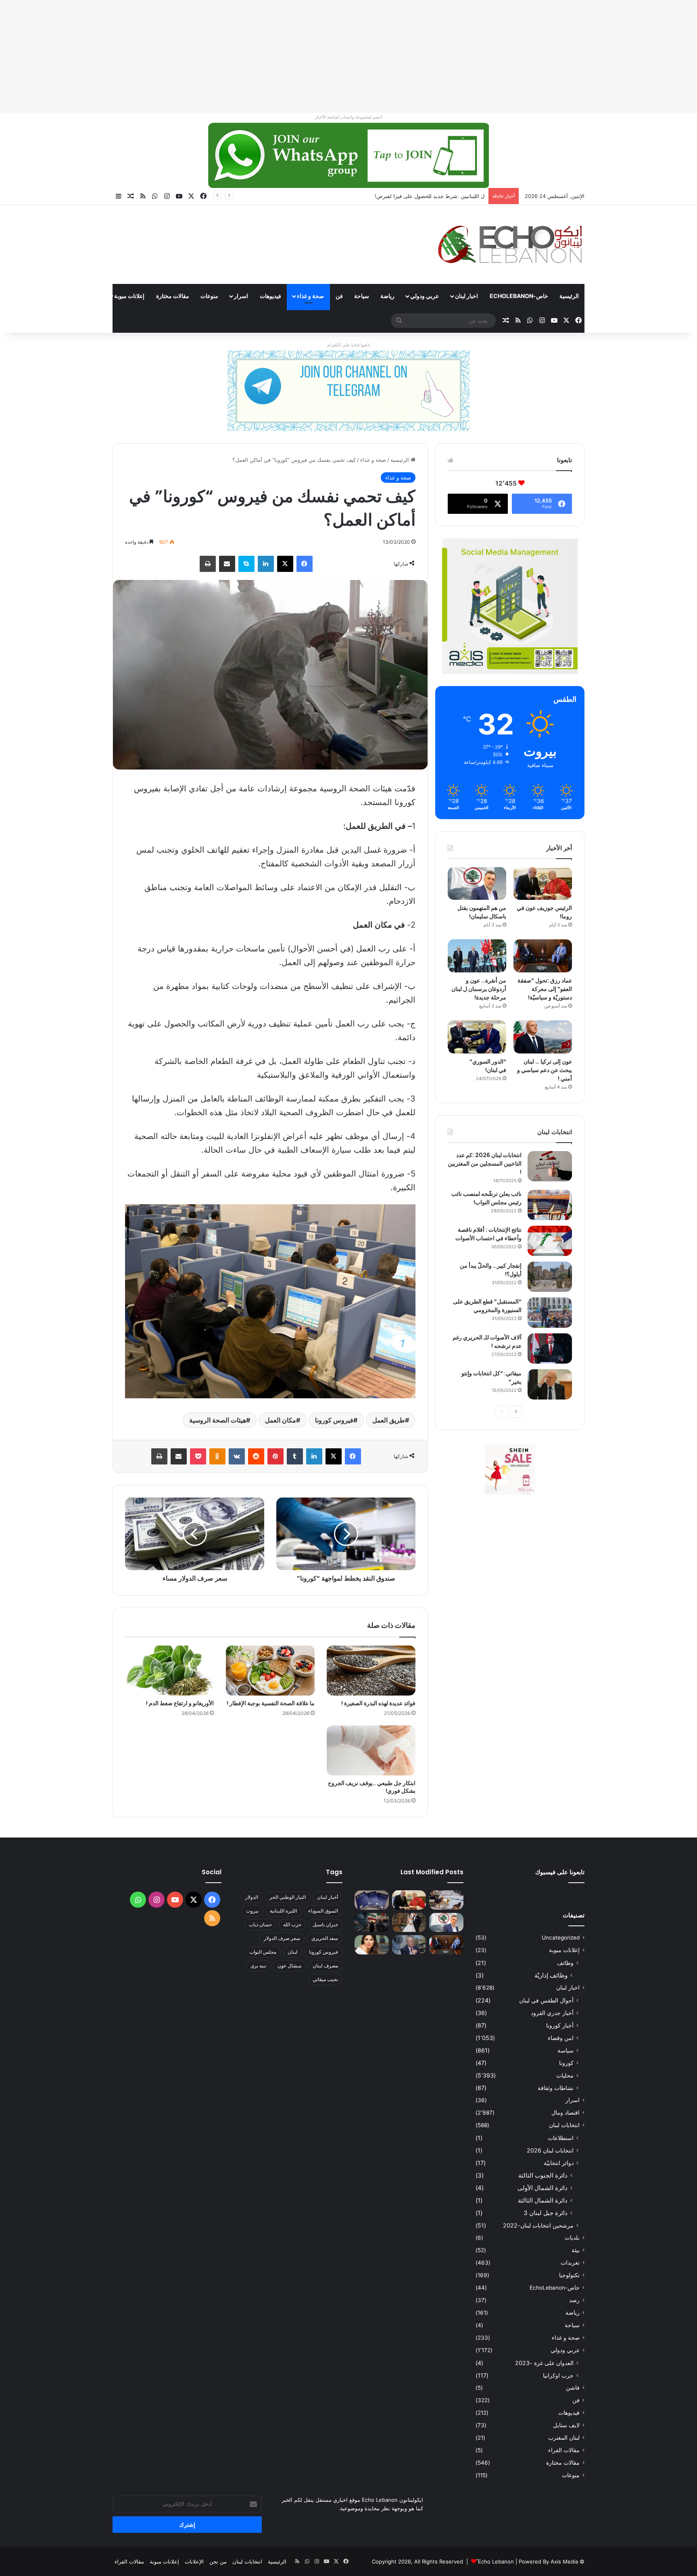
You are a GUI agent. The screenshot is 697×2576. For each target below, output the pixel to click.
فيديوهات (270, 296)
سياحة (362, 296)
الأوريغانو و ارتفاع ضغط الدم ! (180, 1703)
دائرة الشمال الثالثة (543, 2200)
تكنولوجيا (569, 2275)
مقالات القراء (83, 296)
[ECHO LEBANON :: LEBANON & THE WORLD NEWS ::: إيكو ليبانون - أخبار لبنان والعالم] (510, 244)
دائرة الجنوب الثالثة (543, 2175)
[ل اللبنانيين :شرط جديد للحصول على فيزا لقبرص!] (372, 1900)
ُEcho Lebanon (496, 2561)
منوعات (209, 296)
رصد (574, 2300)
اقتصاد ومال (566, 2113)
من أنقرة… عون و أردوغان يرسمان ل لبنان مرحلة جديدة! (479, 989)
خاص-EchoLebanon (519, 296)
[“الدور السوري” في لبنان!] (477, 1037)
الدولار (252, 1897)
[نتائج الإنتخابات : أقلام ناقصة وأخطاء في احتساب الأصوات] (550, 1241)
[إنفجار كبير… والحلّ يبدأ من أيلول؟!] (550, 1277)
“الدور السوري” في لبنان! (488, 1066)
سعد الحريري (325, 1938)
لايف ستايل (566, 2425)
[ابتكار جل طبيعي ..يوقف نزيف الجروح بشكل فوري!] (371, 1750)
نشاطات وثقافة (556, 2088)
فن (339, 296)
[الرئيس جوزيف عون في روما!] (543, 884)
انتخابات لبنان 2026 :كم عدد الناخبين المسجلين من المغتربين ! (485, 1164)
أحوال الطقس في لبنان (546, 2000)
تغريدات (570, 2263)
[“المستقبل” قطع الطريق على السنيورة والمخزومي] (550, 1313)
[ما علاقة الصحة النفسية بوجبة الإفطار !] (270, 1671)
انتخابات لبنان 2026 (550, 2150)
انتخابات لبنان (564, 2125)
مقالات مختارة (173, 296)
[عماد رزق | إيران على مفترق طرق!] (372, 1923)
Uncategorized (561, 1938)
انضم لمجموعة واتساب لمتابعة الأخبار (348, 117)
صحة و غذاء (310, 296)
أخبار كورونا (560, 2025)
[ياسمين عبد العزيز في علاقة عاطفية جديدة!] (372, 1945)
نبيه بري (258, 1966)
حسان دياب (260, 1924)
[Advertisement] (455, 56)
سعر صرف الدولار (282, 1938)
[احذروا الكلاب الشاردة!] (446, 1900)
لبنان (293, 1952)
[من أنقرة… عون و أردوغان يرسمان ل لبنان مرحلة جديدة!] (477, 956)
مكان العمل (281, 1420)
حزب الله (292, 1924)
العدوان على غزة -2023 (544, 2363)
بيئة (576, 2250)
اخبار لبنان (466, 296)
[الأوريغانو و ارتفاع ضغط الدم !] (169, 1671)
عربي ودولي (425, 296)
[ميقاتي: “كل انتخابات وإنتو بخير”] (550, 1384)
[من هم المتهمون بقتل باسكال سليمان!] (477, 884)
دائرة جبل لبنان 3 (546, 2213)
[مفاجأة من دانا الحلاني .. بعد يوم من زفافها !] (409, 1923)
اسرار (241, 296)
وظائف (565, 1963)
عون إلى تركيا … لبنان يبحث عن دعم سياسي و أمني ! (545, 1070)
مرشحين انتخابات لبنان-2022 (538, 2225)
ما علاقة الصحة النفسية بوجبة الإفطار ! (271, 1703)
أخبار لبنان (328, 1897)
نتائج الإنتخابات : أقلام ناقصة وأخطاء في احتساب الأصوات (488, 1234)
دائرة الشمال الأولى (543, 2188)
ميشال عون (289, 1966)
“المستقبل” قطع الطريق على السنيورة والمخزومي (487, 1306)
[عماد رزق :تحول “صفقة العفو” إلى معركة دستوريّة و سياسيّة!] (543, 956)
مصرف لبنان (325, 1966)
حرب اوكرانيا (558, 2375)
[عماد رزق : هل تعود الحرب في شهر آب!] (409, 1945)
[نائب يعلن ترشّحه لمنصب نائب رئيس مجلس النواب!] (550, 1205)
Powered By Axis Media (548, 2561)
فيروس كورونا (334, 1420)
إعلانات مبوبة (129, 296)
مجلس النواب (263, 1952)
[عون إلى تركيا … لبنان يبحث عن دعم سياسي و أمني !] (543, 1037)
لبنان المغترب (564, 2438)
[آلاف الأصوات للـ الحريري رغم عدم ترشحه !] (550, 1348)
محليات (565, 2075)
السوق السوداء (323, 1911)
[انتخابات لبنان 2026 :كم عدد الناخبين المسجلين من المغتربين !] (550, 1166)
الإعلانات (194, 2561)
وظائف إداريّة (551, 1975)
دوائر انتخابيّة (559, 2163)
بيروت (252, 1911)
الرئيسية (569, 296)
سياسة (566, 2050)
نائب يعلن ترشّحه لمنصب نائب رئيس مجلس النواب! (486, 1198)
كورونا (566, 2063)
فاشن (573, 2388)
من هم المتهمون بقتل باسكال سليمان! (441, 196)
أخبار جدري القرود (552, 2013)
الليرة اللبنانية (283, 1911)
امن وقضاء (561, 2038)
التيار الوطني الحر (288, 1897)
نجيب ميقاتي (325, 1979)
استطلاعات (561, 2138)
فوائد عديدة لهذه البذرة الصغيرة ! (378, 1703)
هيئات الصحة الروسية (218, 1420)
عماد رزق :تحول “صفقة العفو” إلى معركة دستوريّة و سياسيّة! (545, 989)
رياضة (387, 296)
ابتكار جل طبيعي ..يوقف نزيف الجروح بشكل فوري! (372, 1787)
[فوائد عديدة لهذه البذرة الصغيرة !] (371, 1671)
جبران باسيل (325, 1924)
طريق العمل (389, 1420)
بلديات (572, 2238)
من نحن (218, 2561)
